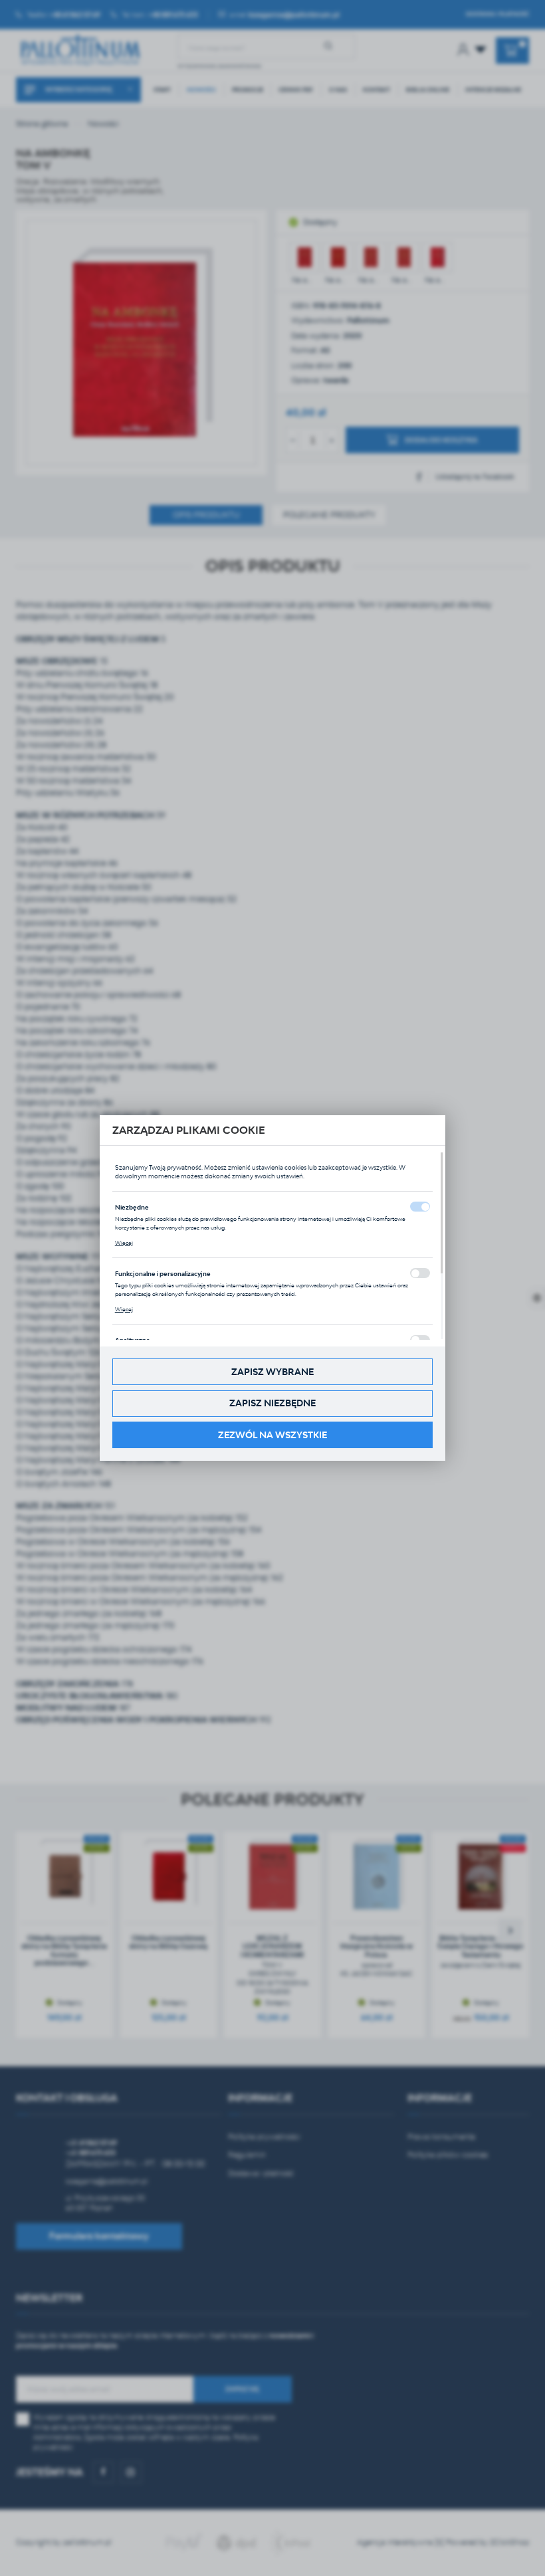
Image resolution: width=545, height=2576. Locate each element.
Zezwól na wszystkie (272, 1435)
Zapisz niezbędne (272, 1403)
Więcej (124, 1243)
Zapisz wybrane (272, 1372)
